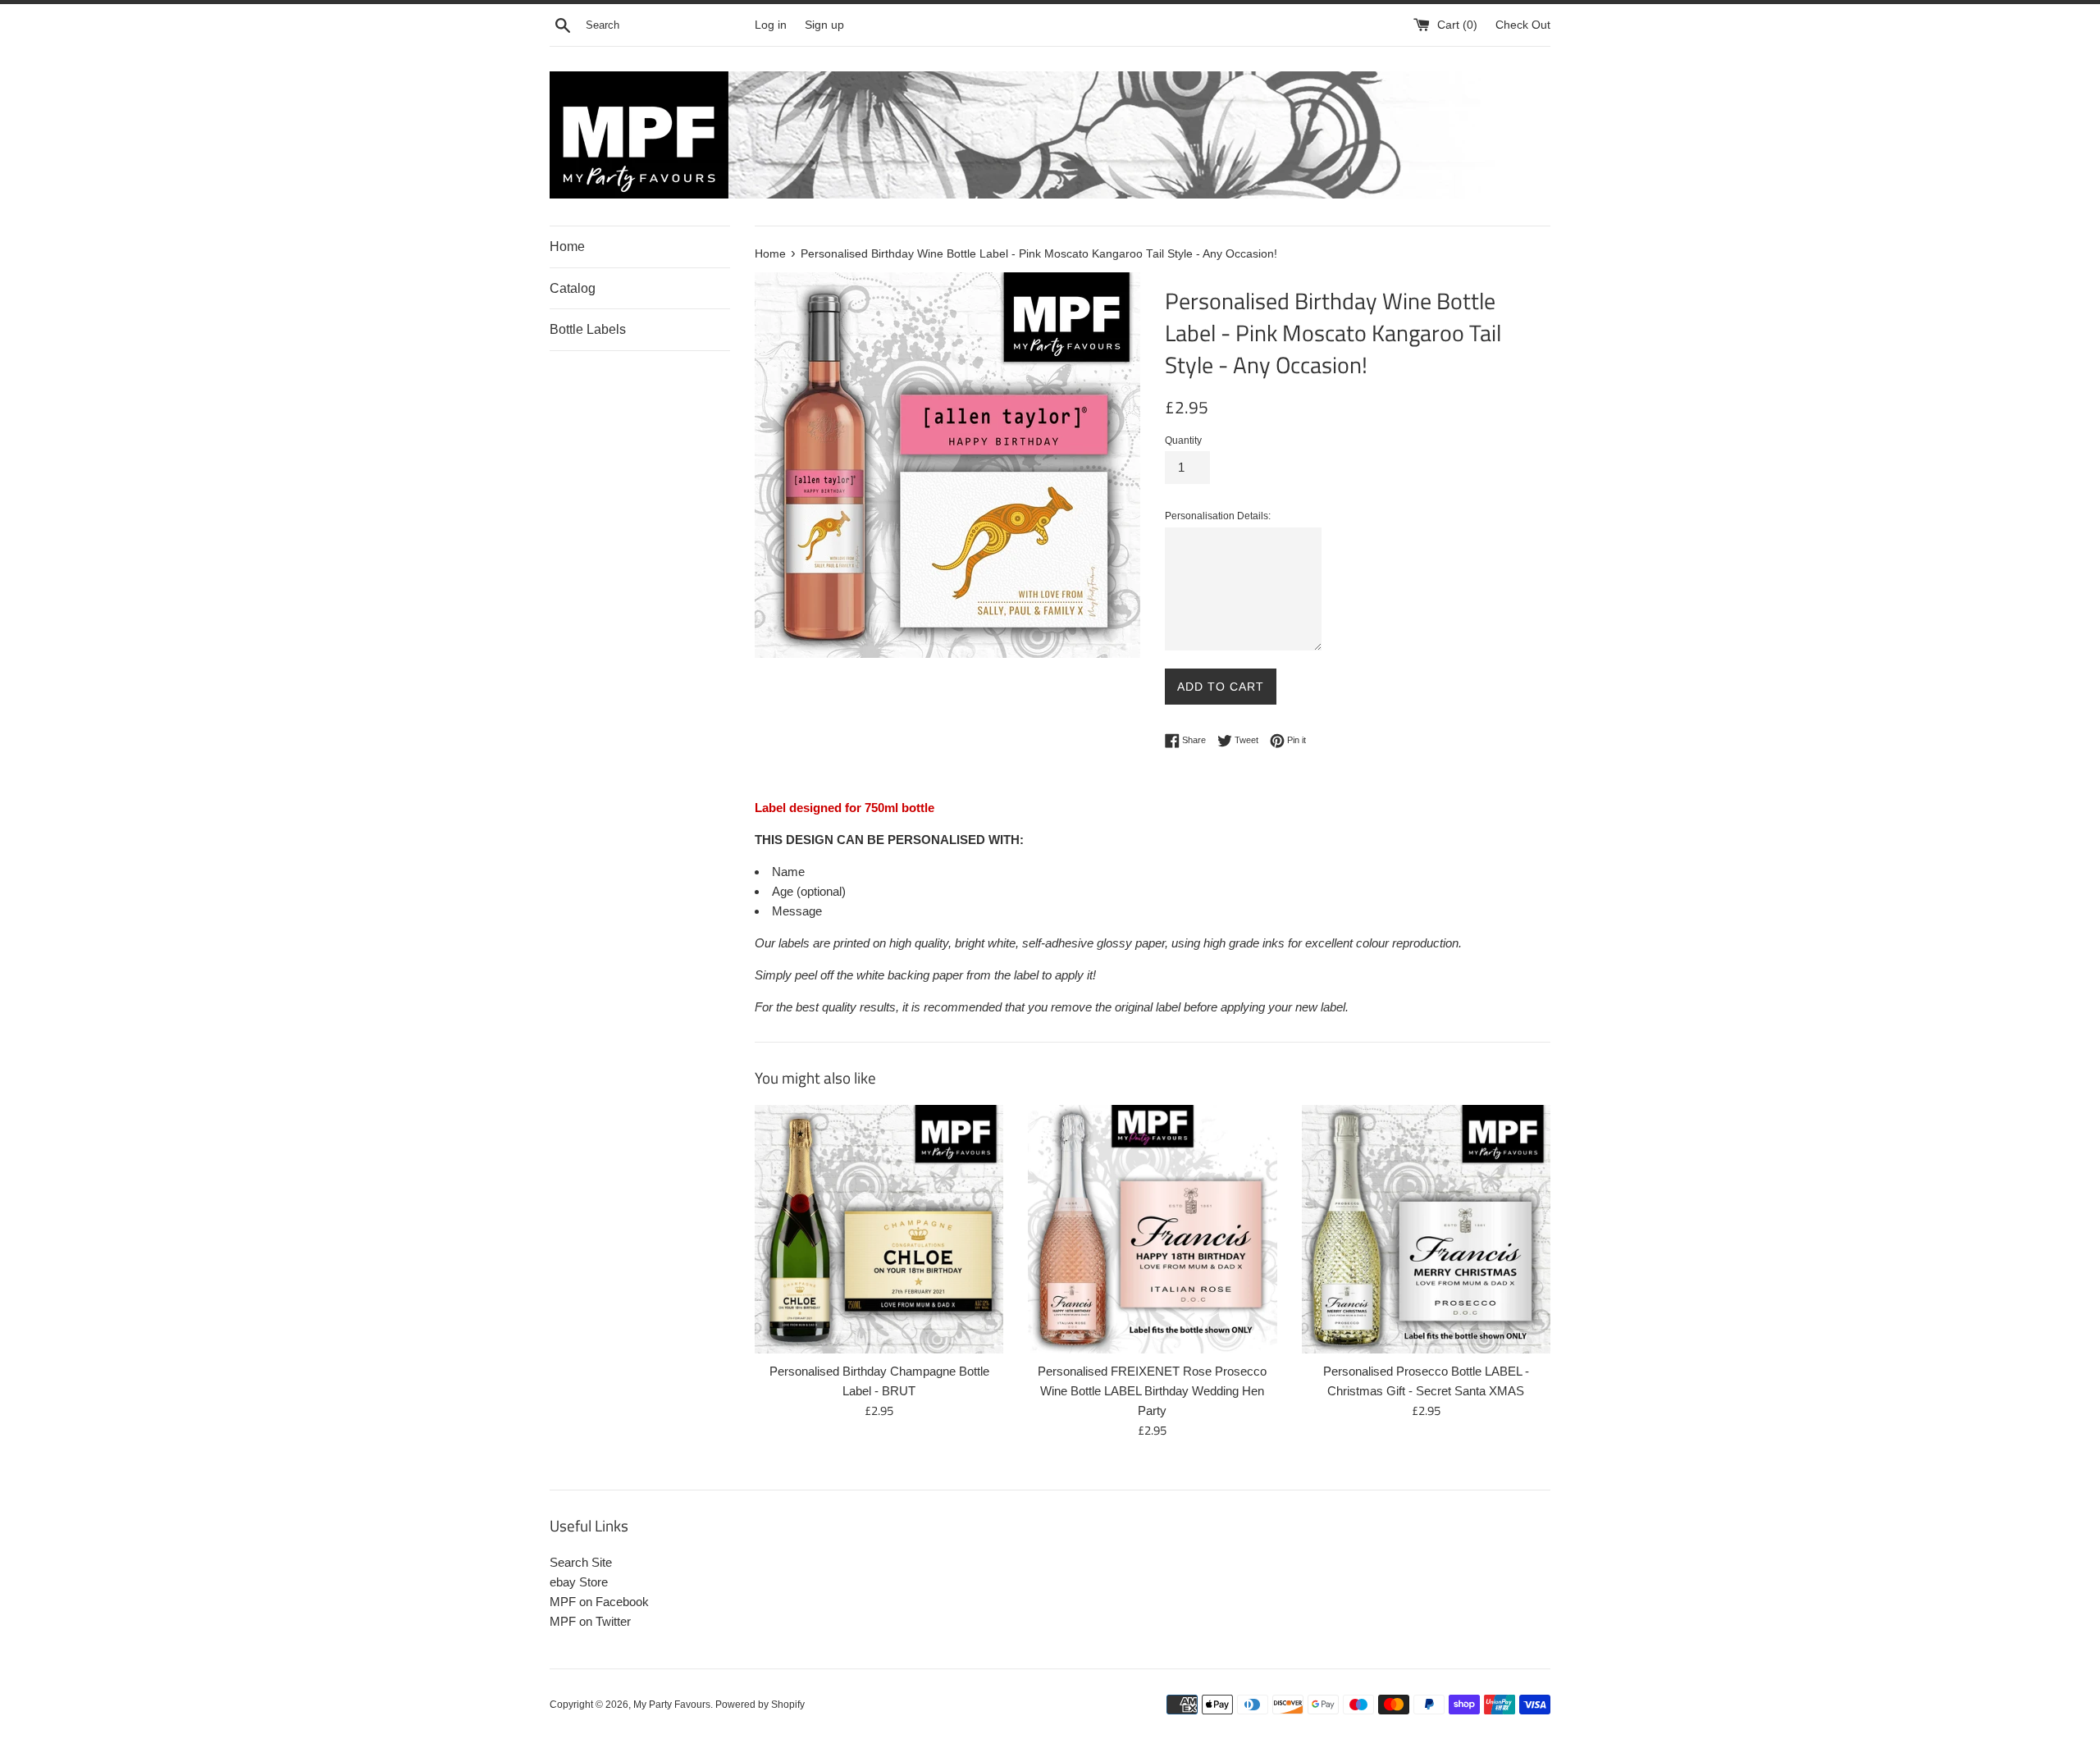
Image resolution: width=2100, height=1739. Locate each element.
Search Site (581, 1562)
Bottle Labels (588, 329)
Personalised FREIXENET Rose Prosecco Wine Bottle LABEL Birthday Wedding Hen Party (1152, 1391)
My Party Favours (672, 1705)
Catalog (573, 288)
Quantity (1183, 440)
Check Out (1523, 25)
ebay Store (579, 1582)
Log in (771, 25)
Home (567, 246)
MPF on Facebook (599, 1602)
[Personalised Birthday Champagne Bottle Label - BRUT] (879, 1229)
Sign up (824, 25)
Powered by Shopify (760, 1705)
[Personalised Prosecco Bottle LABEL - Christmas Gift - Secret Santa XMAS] (1426, 1229)
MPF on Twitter (590, 1621)
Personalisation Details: (1218, 516)
